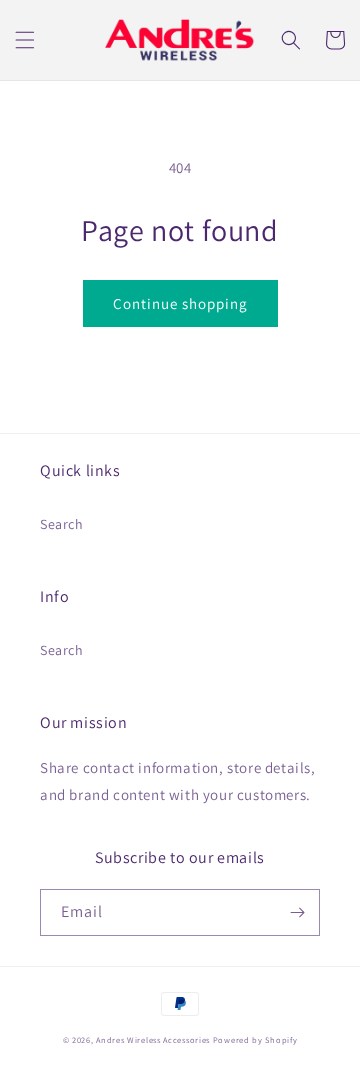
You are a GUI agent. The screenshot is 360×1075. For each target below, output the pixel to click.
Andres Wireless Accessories (153, 1039)
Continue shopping (180, 303)
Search (62, 524)
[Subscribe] (297, 912)
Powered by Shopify (255, 1039)
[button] (25, 40)
